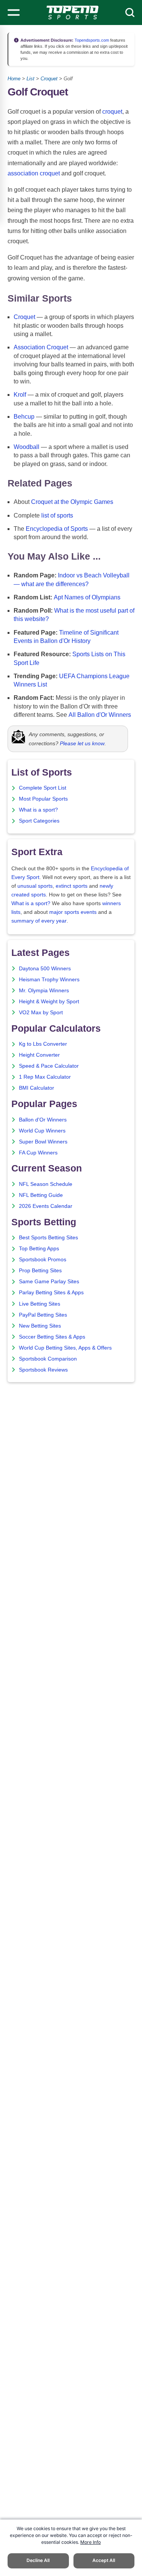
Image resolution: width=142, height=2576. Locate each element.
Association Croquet (41, 347)
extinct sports (72, 886)
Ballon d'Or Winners (43, 1120)
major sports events (73, 912)
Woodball (27, 447)
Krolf (20, 395)
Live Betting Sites (40, 1304)
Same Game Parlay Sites (49, 1282)
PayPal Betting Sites (43, 1315)
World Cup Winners (42, 1131)
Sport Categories (39, 821)
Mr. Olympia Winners (44, 991)
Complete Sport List (43, 788)
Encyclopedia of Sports (57, 529)
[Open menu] (14, 13)
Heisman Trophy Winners (49, 980)
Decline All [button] (38, 2560)
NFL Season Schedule (46, 1184)
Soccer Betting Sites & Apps (52, 1337)
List (30, 79)
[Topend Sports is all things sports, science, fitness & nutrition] (73, 13)
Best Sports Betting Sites (48, 1238)
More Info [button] (91, 2542)
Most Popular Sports (43, 799)
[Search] (130, 13)
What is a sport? (38, 810)
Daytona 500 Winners (45, 969)
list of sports (57, 515)
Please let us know (82, 743)
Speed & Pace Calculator (49, 1066)
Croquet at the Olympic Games (72, 502)
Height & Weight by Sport (49, 1002)
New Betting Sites (40, 1326)
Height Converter (39, 1055)
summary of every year (39, 921)
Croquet (49, 79)
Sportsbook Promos (43, 1260)
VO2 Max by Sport (41, 1013)
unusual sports (35, 886)
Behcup (24, 417)
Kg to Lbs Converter (43, 1044)
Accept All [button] (104, 2560)
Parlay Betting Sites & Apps (51, 1293)
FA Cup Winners (38, 1153)
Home (14, 79)
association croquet (34, 173)
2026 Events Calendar (46, 1206)
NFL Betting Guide (41, 1195)
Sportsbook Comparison (48, 1359)
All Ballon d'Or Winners (100, 715)
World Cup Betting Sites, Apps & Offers (65, 1348)
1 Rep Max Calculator (45, 1077)
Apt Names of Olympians (87, 597)
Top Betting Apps (39, 1249)
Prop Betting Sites (40, 1271)
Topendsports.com (91, 40)
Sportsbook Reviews (43, 1370)
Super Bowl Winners (43, 1142)
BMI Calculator (37, 1088)
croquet (112, 112)
